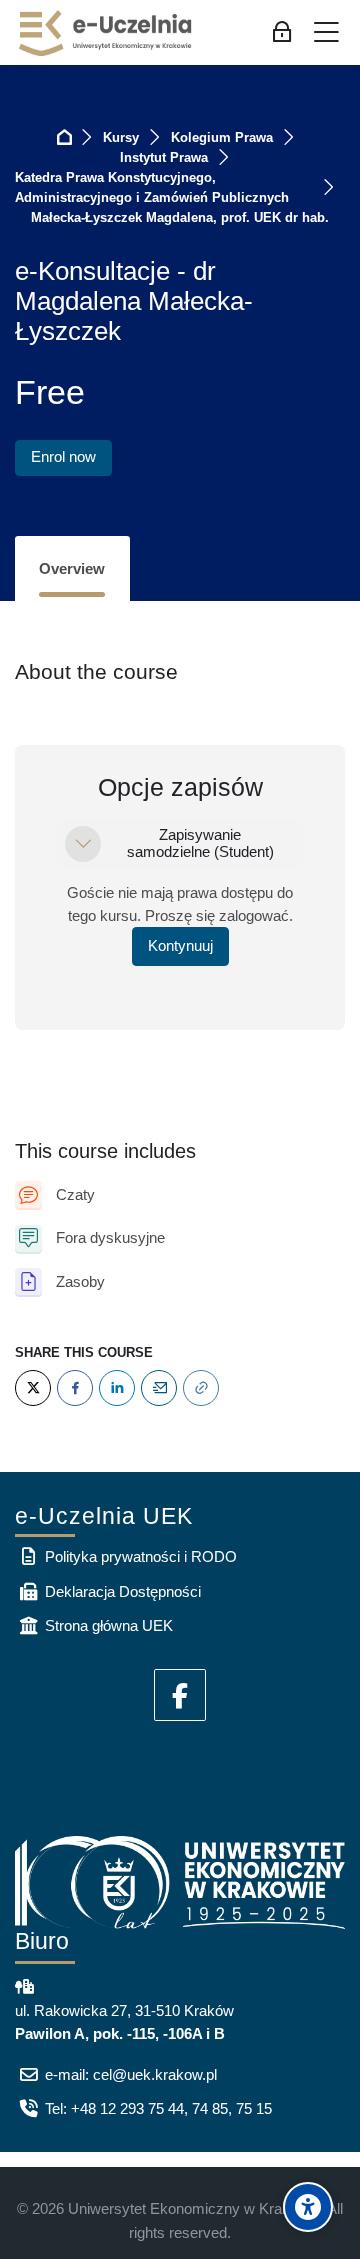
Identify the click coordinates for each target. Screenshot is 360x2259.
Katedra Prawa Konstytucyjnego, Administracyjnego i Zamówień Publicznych (152, 187)
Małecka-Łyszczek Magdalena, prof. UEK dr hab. (180, 217)
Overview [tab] (72, 568)
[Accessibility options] (308, 2207)
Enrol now (63, 456)
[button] (83, 844)
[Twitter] (33, 1388)
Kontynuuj (180, 945)
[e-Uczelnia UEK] (106, 33)
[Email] (159, 1388)
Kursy (121, 137)
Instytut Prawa (164, 157)
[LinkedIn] (117, 1388)
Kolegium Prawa (222, 137)
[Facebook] (75, 1388)
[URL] (201, 1388)
